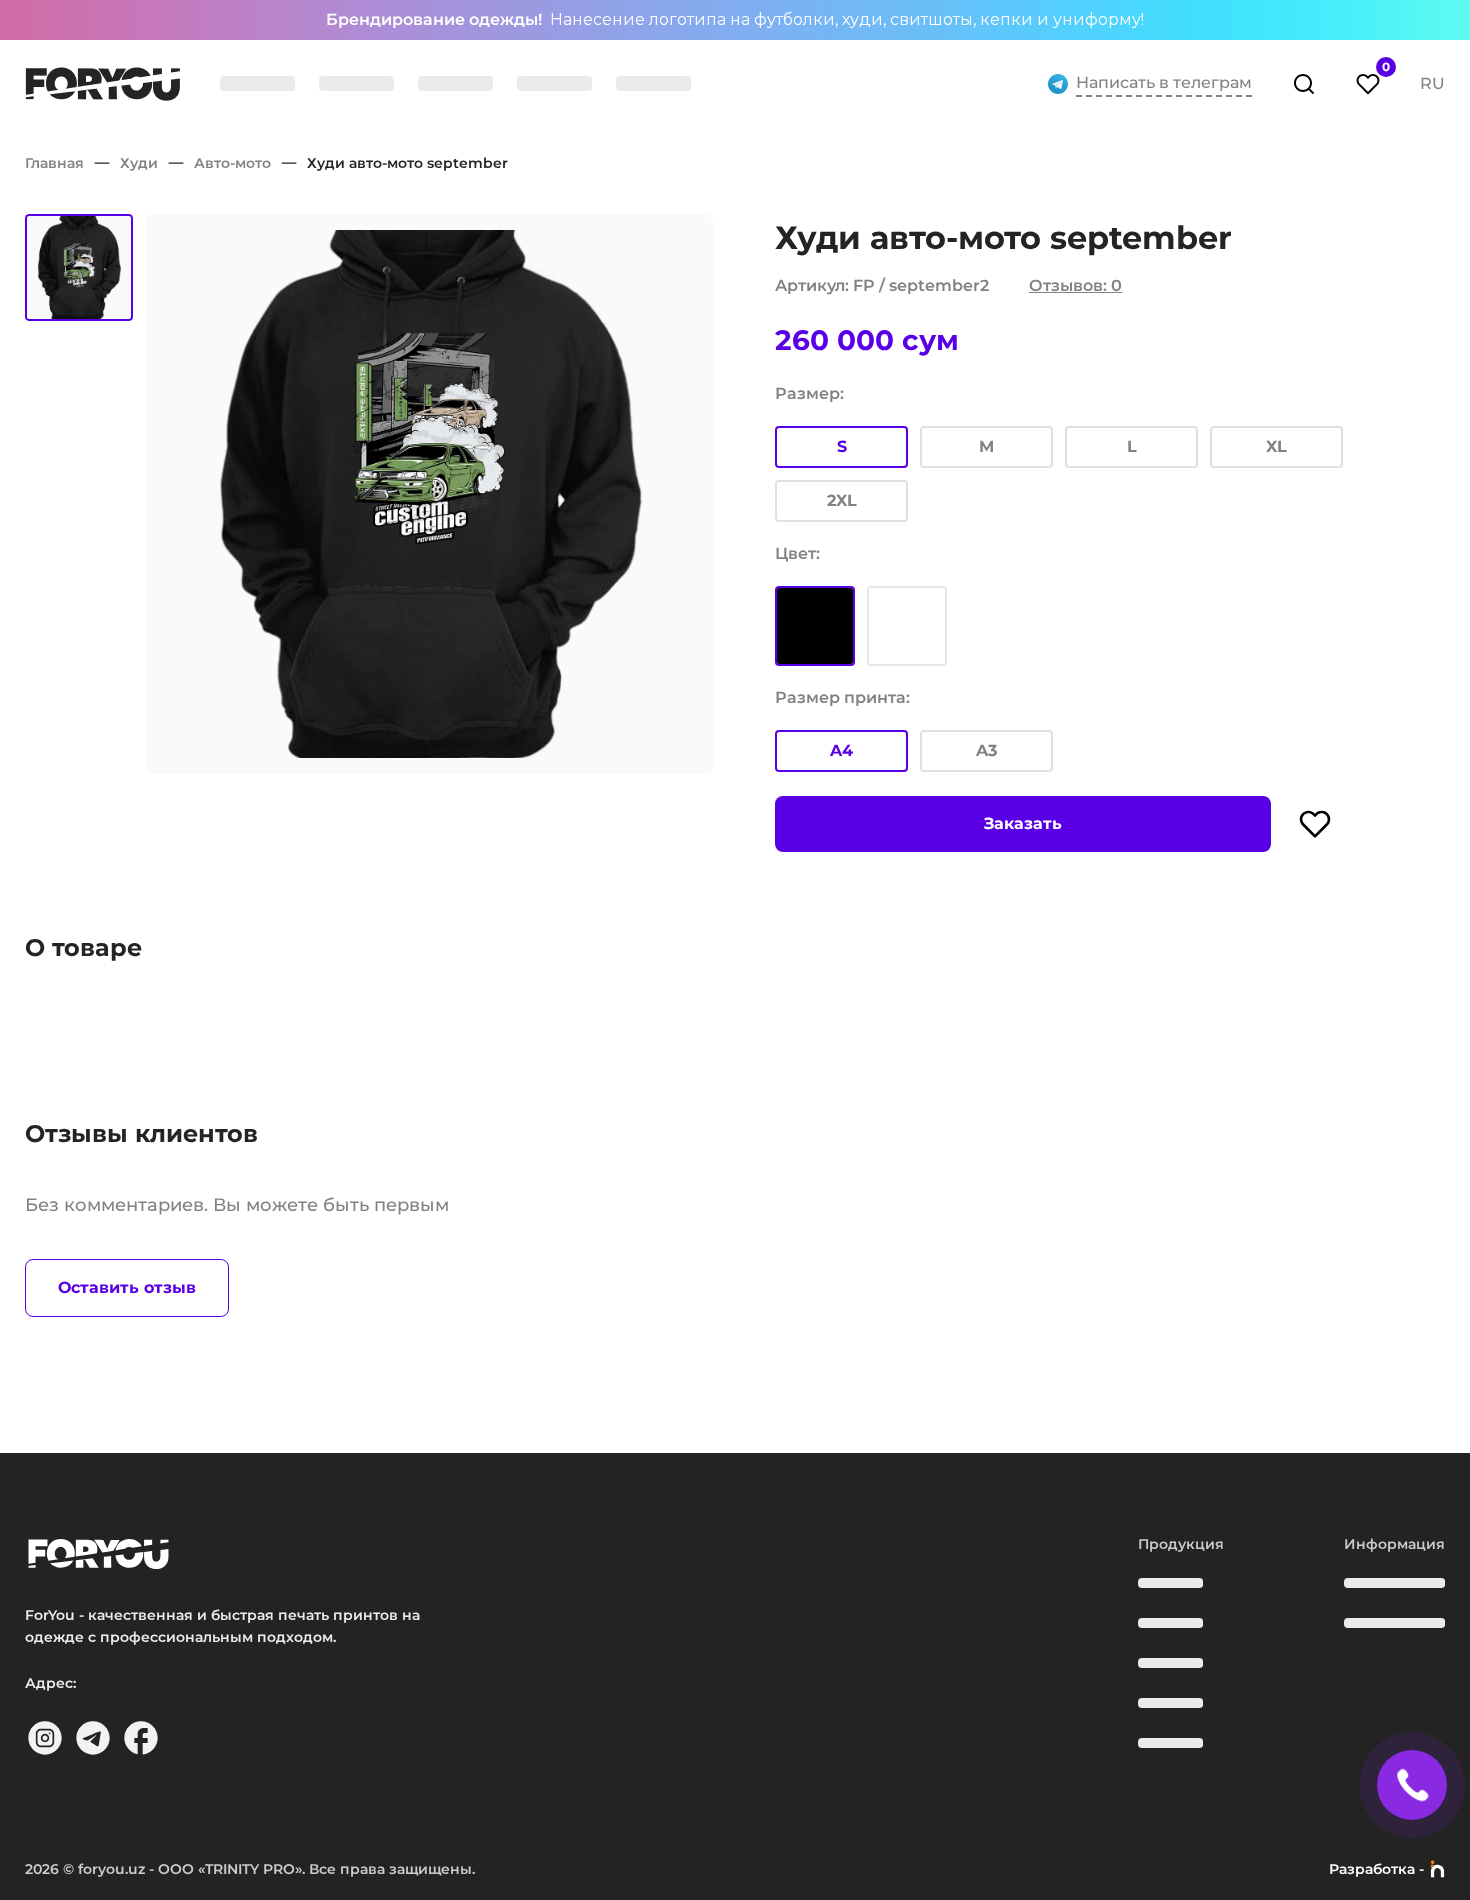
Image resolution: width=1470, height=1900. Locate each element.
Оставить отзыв (127, 1287)
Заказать (1023, 823)
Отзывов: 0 (1075, 285)
